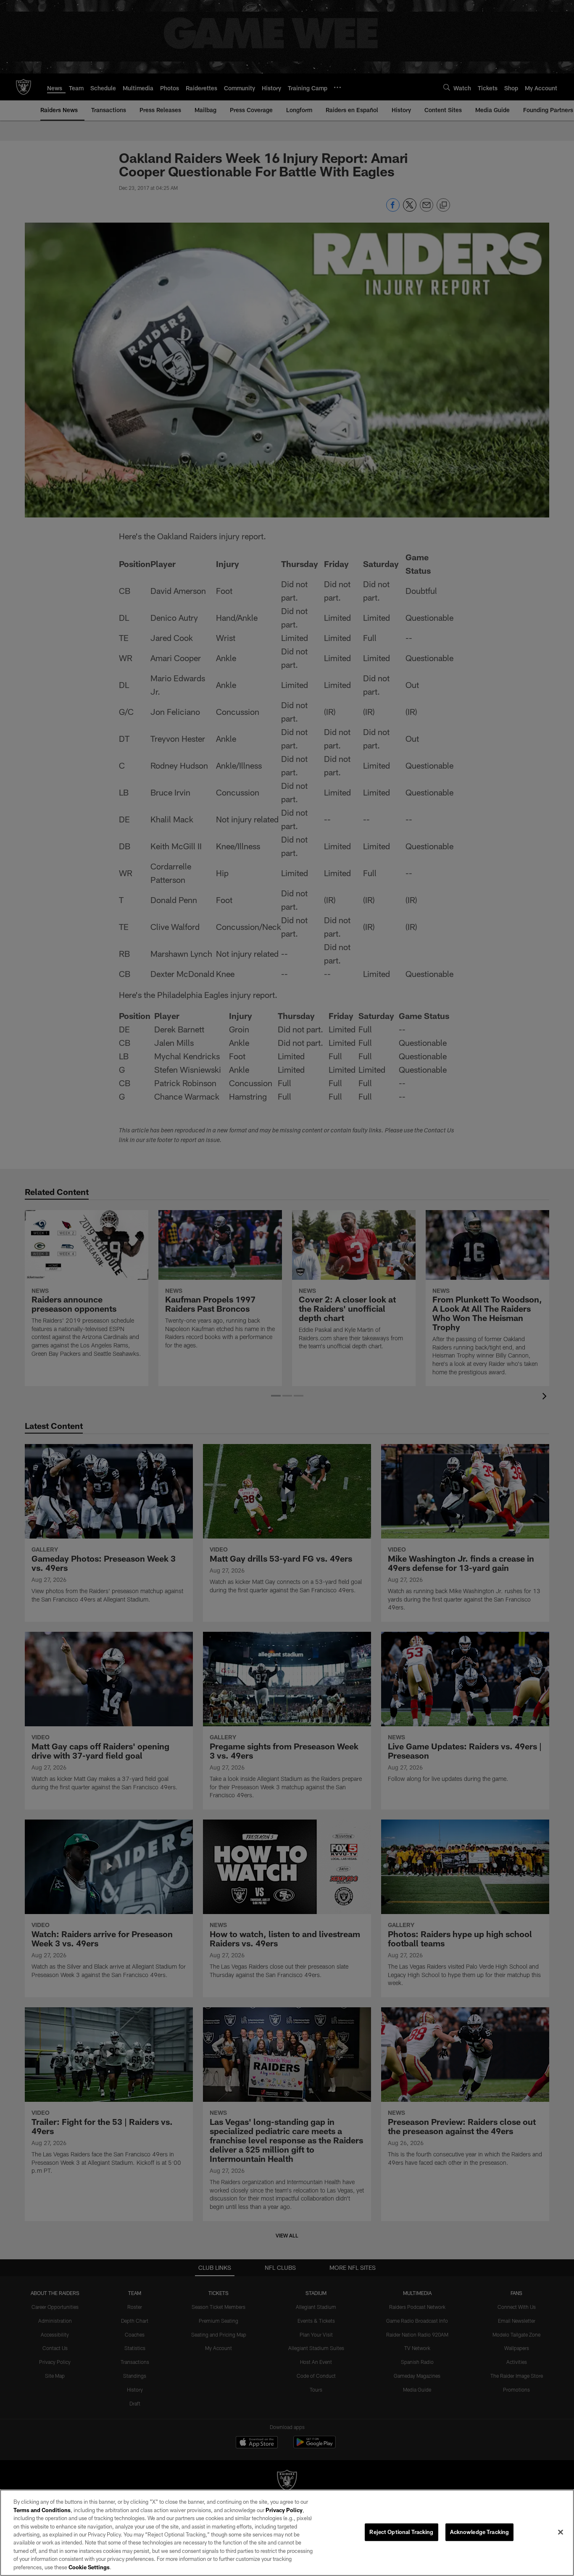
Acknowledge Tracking (480, 2532)
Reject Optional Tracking (401, 2532)
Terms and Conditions (42, 2510)
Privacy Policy (284, 2510)
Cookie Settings (89, 2567)
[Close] (561, 2532)
